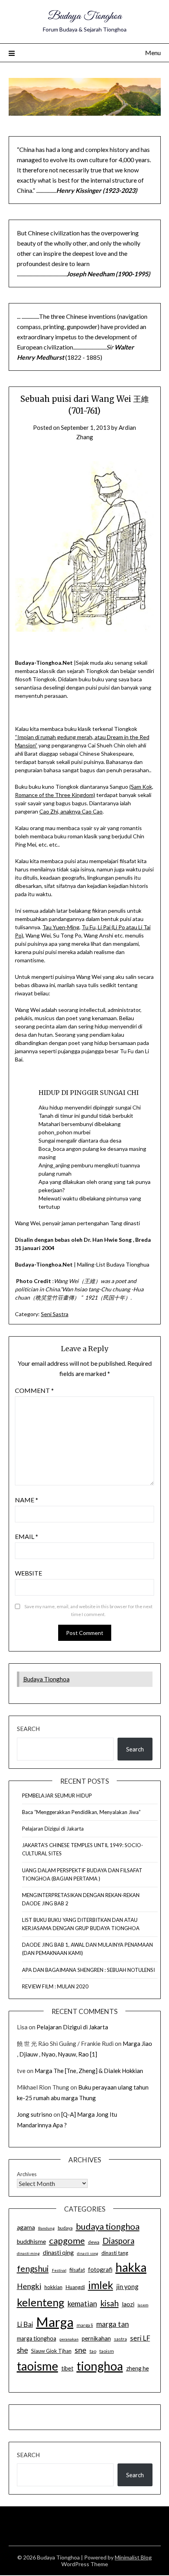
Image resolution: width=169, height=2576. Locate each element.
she (22, 2350)
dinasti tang (115, 2253)
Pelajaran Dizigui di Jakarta (53, 1829)
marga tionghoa (37, 2338)
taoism (107, 2351)
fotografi (100, 2269)
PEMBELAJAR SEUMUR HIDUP (57, 1796)
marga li (85, 2325)
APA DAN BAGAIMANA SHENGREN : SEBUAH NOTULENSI (88, 1970)
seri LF (140, 2338)
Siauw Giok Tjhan (51, 2351)
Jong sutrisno (35, 2114)
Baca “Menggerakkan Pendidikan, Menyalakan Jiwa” (81, 1812)
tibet (67, 2368)
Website (28, 1573)
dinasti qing (58, 2252)
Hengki (29, 2286)
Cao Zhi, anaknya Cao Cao (71, 811)
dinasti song (88, 2253)
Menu (153, 53)
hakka (131, 2267)
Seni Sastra (55, 1314)
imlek (101, 2285)
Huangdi (75, 2287)
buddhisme (31, 2241)
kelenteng (41, 2302)
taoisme (38, 2366)
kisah (109, 2303)
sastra (120, 2339)
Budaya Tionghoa (85, 16)
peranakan (69, 2339)
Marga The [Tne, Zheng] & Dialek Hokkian (89, 2071)
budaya (65, 2228)
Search (28, 1729)
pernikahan (96, 2338)
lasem (143, 2305)
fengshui (33, 2268)
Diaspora (118, 2241)
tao (93, 2351)
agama (26, 2227)
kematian (82, 2304)
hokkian (53, 2287)
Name (27, 1500)
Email (27, 1536)
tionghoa (100, 2366)
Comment (34, 1390)
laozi (128, 2304)
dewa (94, 2242)
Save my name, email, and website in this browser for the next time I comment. (88, 1610)
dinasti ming (28, 2253)
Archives (27, 2174)
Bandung (46, 2228)
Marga (55, 2322)
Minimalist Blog (133, 2557)
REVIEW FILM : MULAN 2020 (55, 1986)
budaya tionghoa (108, 2226)
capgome (67, 2240)
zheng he (138, 2368)
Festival (59, 2270)
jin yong (127, 2287)
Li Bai (25, 2324)
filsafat (77, 2270)
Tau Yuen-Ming (61, 927)
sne (81, 2350)
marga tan (113, 2324)
